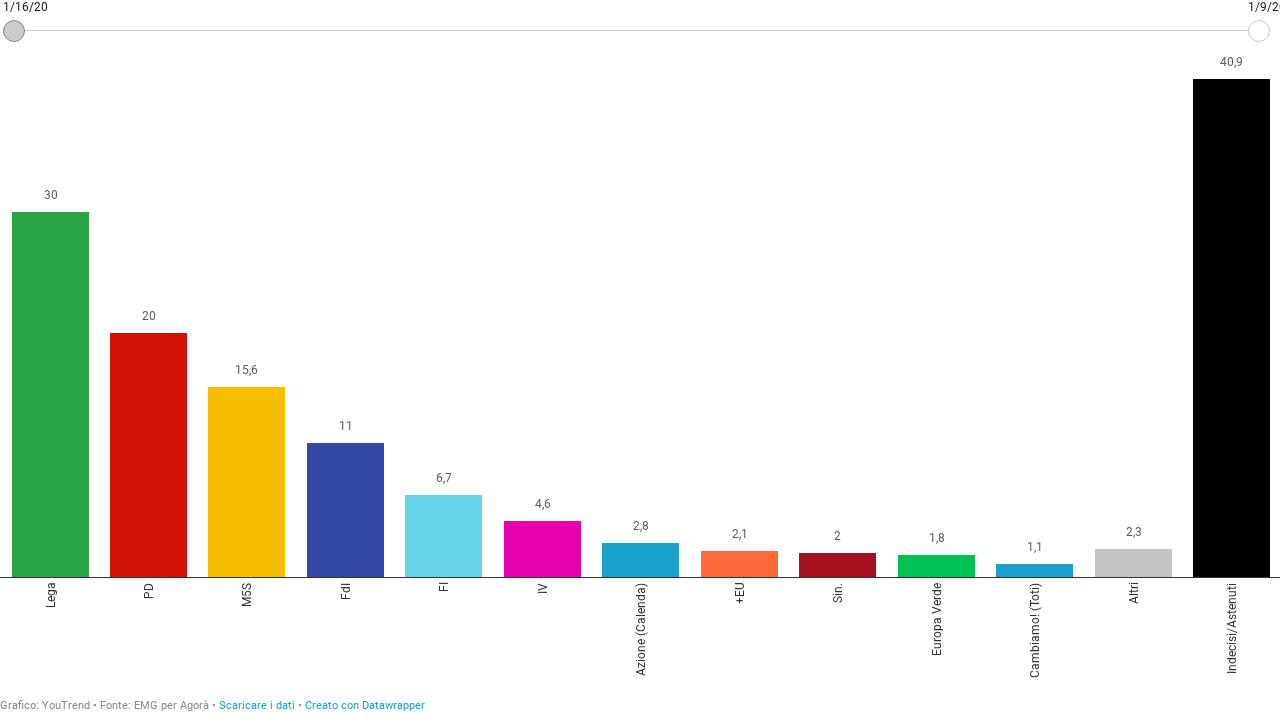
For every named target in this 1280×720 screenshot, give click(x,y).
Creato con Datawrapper (365, 705)
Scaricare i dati (257, 705)
